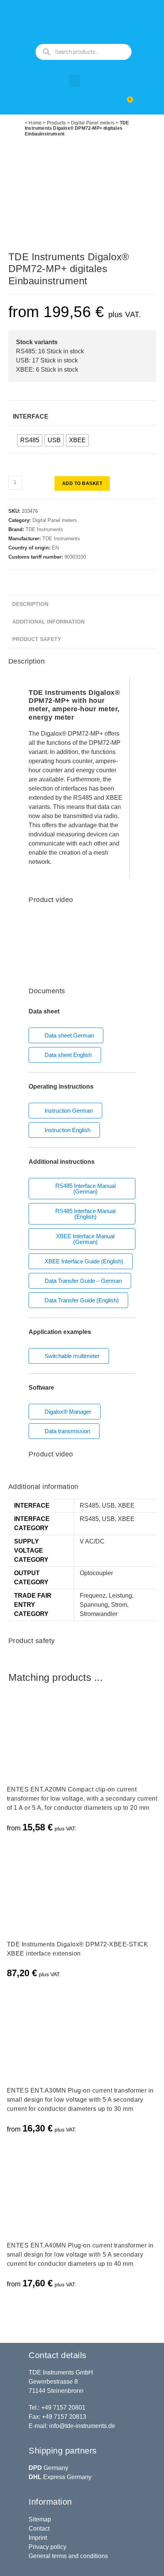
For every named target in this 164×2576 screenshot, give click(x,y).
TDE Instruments (44, 529)
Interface (31, 416)
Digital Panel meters (93, 123)
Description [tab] (30, 604)
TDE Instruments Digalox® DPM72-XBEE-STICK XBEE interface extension (78, 1949)
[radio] (30, 440)
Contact (39, 2528)
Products (56, 123)
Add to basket (82, 483)
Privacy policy (47, 2547)
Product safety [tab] (37, 639)
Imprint (38, 2538)
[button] (74, 81)
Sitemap (40, 2519)
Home (35, 123)
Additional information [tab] (48, 622)
